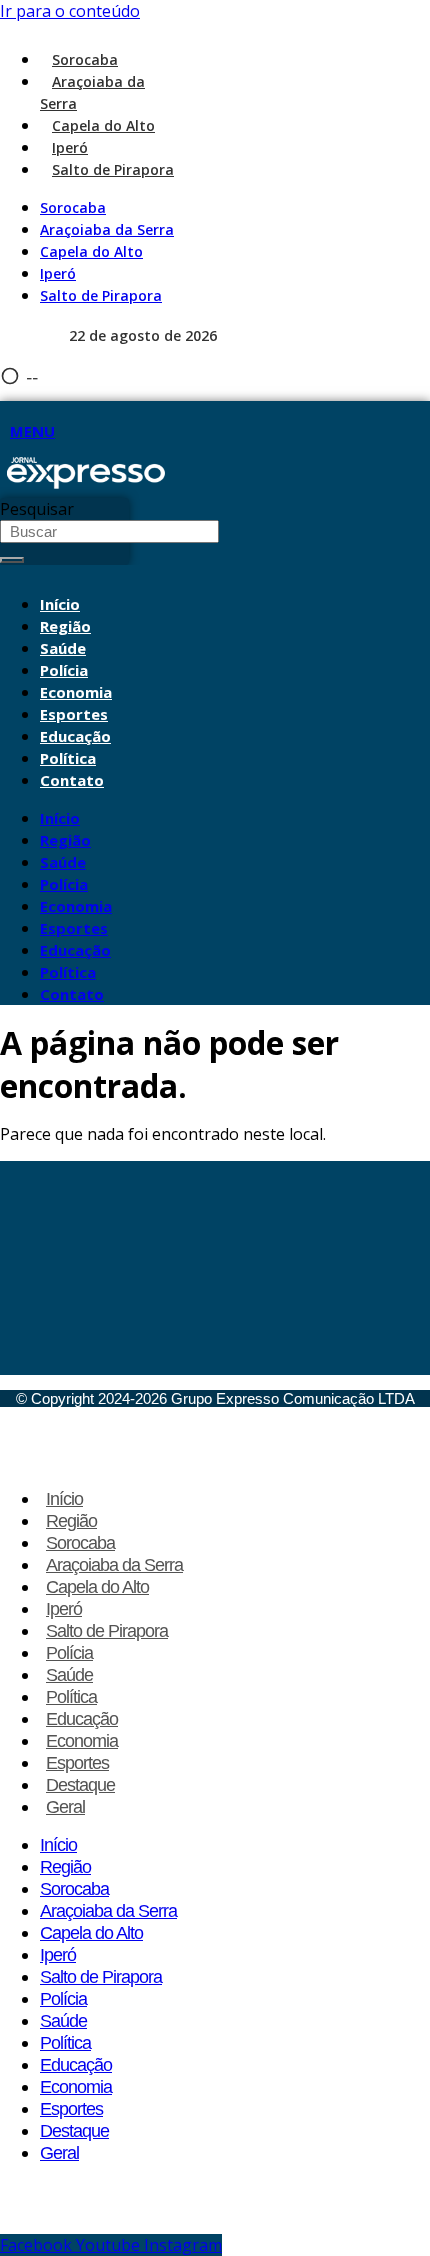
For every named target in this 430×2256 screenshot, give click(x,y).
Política (68, 758)
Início (60, 604)
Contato (72, 780)
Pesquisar (37, 509)
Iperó (70, 147)
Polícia (64, 670)
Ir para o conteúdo (70, 11)
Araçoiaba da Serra (107, 229)
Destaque (80, 1785)
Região (65, 626)
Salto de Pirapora (113, 169)
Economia (76, 692)
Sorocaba (85, 59)
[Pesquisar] (12, 560)
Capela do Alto (103, 125)
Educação (75, 736)
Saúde (63, 648)
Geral (65, 1807)
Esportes (74, 714)
